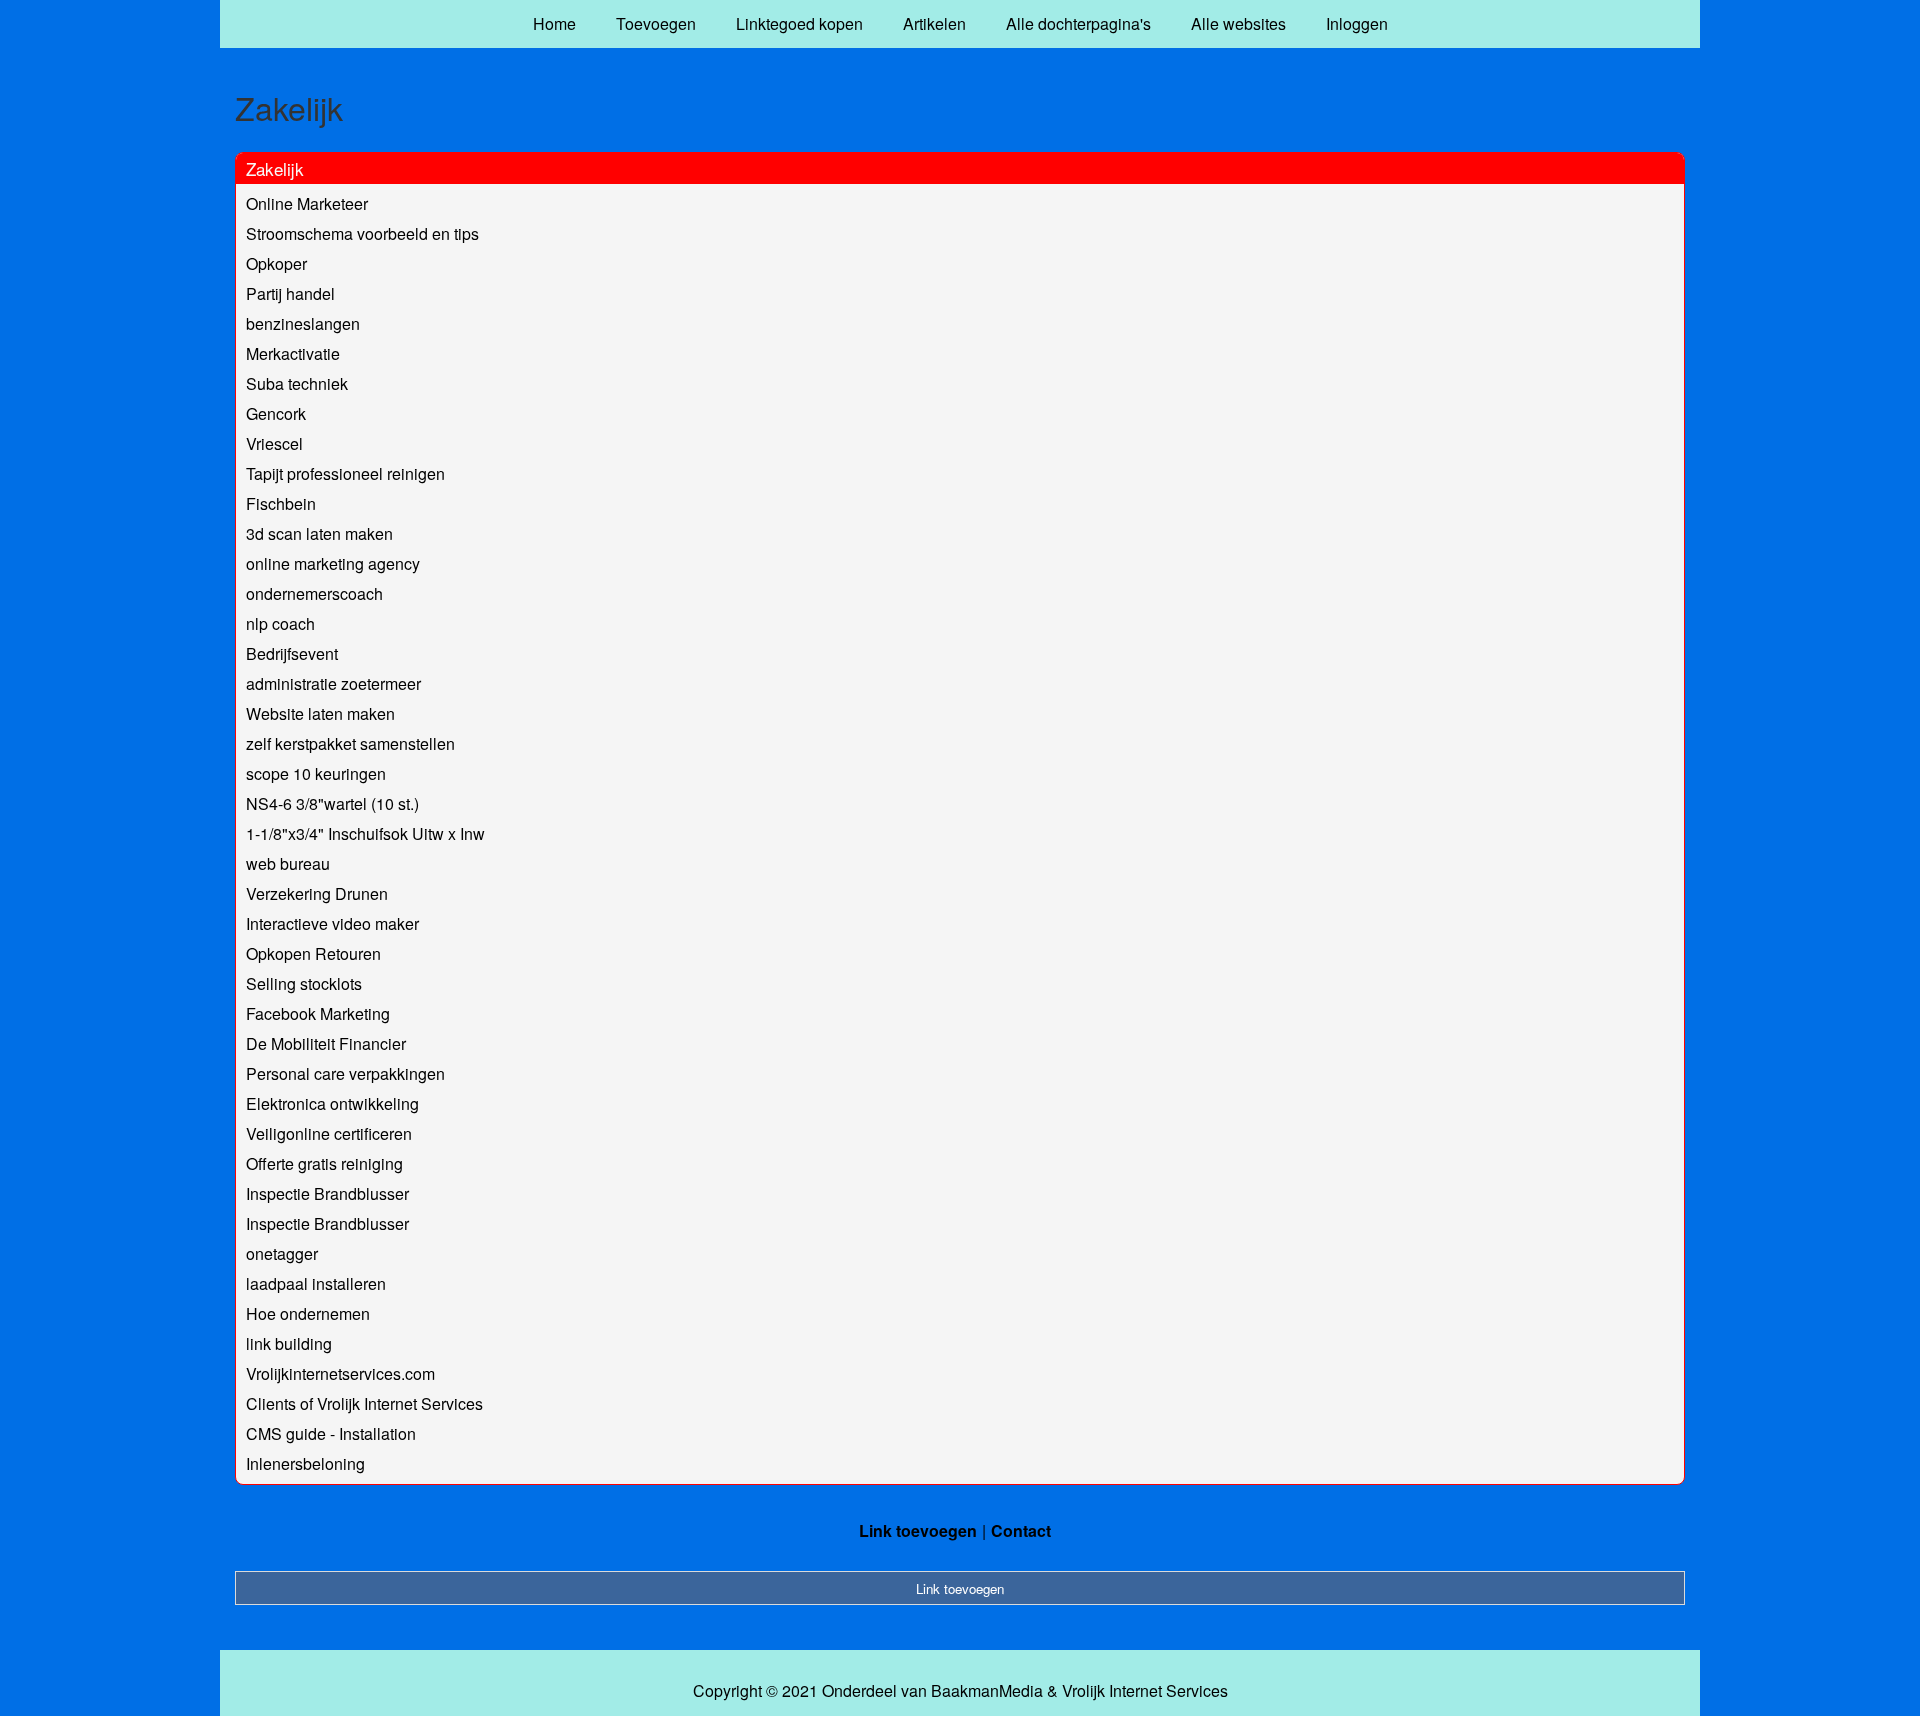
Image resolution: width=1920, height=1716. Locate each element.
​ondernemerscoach (314, 593)
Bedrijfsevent (292, 653)
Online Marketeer (307, 203)
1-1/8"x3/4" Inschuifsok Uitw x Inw (365, 833)
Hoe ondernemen (308, 1313)
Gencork (276, 413)
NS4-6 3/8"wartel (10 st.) (332, 803)
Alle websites (1238, 23)
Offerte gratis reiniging (324, 1163)
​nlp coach (280, 623)
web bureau (288, 863)
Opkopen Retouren (313, 953)
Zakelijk (275, 168)
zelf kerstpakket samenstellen (350, 743)
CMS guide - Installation (331, 1433)
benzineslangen (303, 323)
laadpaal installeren (316, 1283)
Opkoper (276, 263)
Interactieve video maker (332, 923)
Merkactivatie (293, 353)
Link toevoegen (918, 1530)
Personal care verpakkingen (345, 1073)
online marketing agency (333, 563)
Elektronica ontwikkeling (332, 1103)
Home (554, 23)
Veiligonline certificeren (329, 1133)
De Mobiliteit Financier (326, 1043)
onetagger (282, 1253)
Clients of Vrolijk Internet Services (364, 1403)
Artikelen (934, 23)
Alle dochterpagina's (1078, 23)
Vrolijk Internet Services (1145, 1691)
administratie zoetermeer (333, 683)
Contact (1021, 1530)
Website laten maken (320, 713)
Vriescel (274, 443)
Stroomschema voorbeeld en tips (362, 233)
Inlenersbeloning (305, 1463)
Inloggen (1357, 23)
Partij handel (290, 293)
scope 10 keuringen (316, 773)
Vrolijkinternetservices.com (340, 1373)
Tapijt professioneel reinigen (345, 473)
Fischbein (281, 503)
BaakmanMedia (987, 1691)
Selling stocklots (304, 983)
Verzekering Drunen (317, 893)
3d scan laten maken (319, 533)
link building (289, 1343)
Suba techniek (297, 383)
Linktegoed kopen (799, 23)
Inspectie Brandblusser (327, 1193)
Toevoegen (656, 23)
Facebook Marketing (318, 1013)
